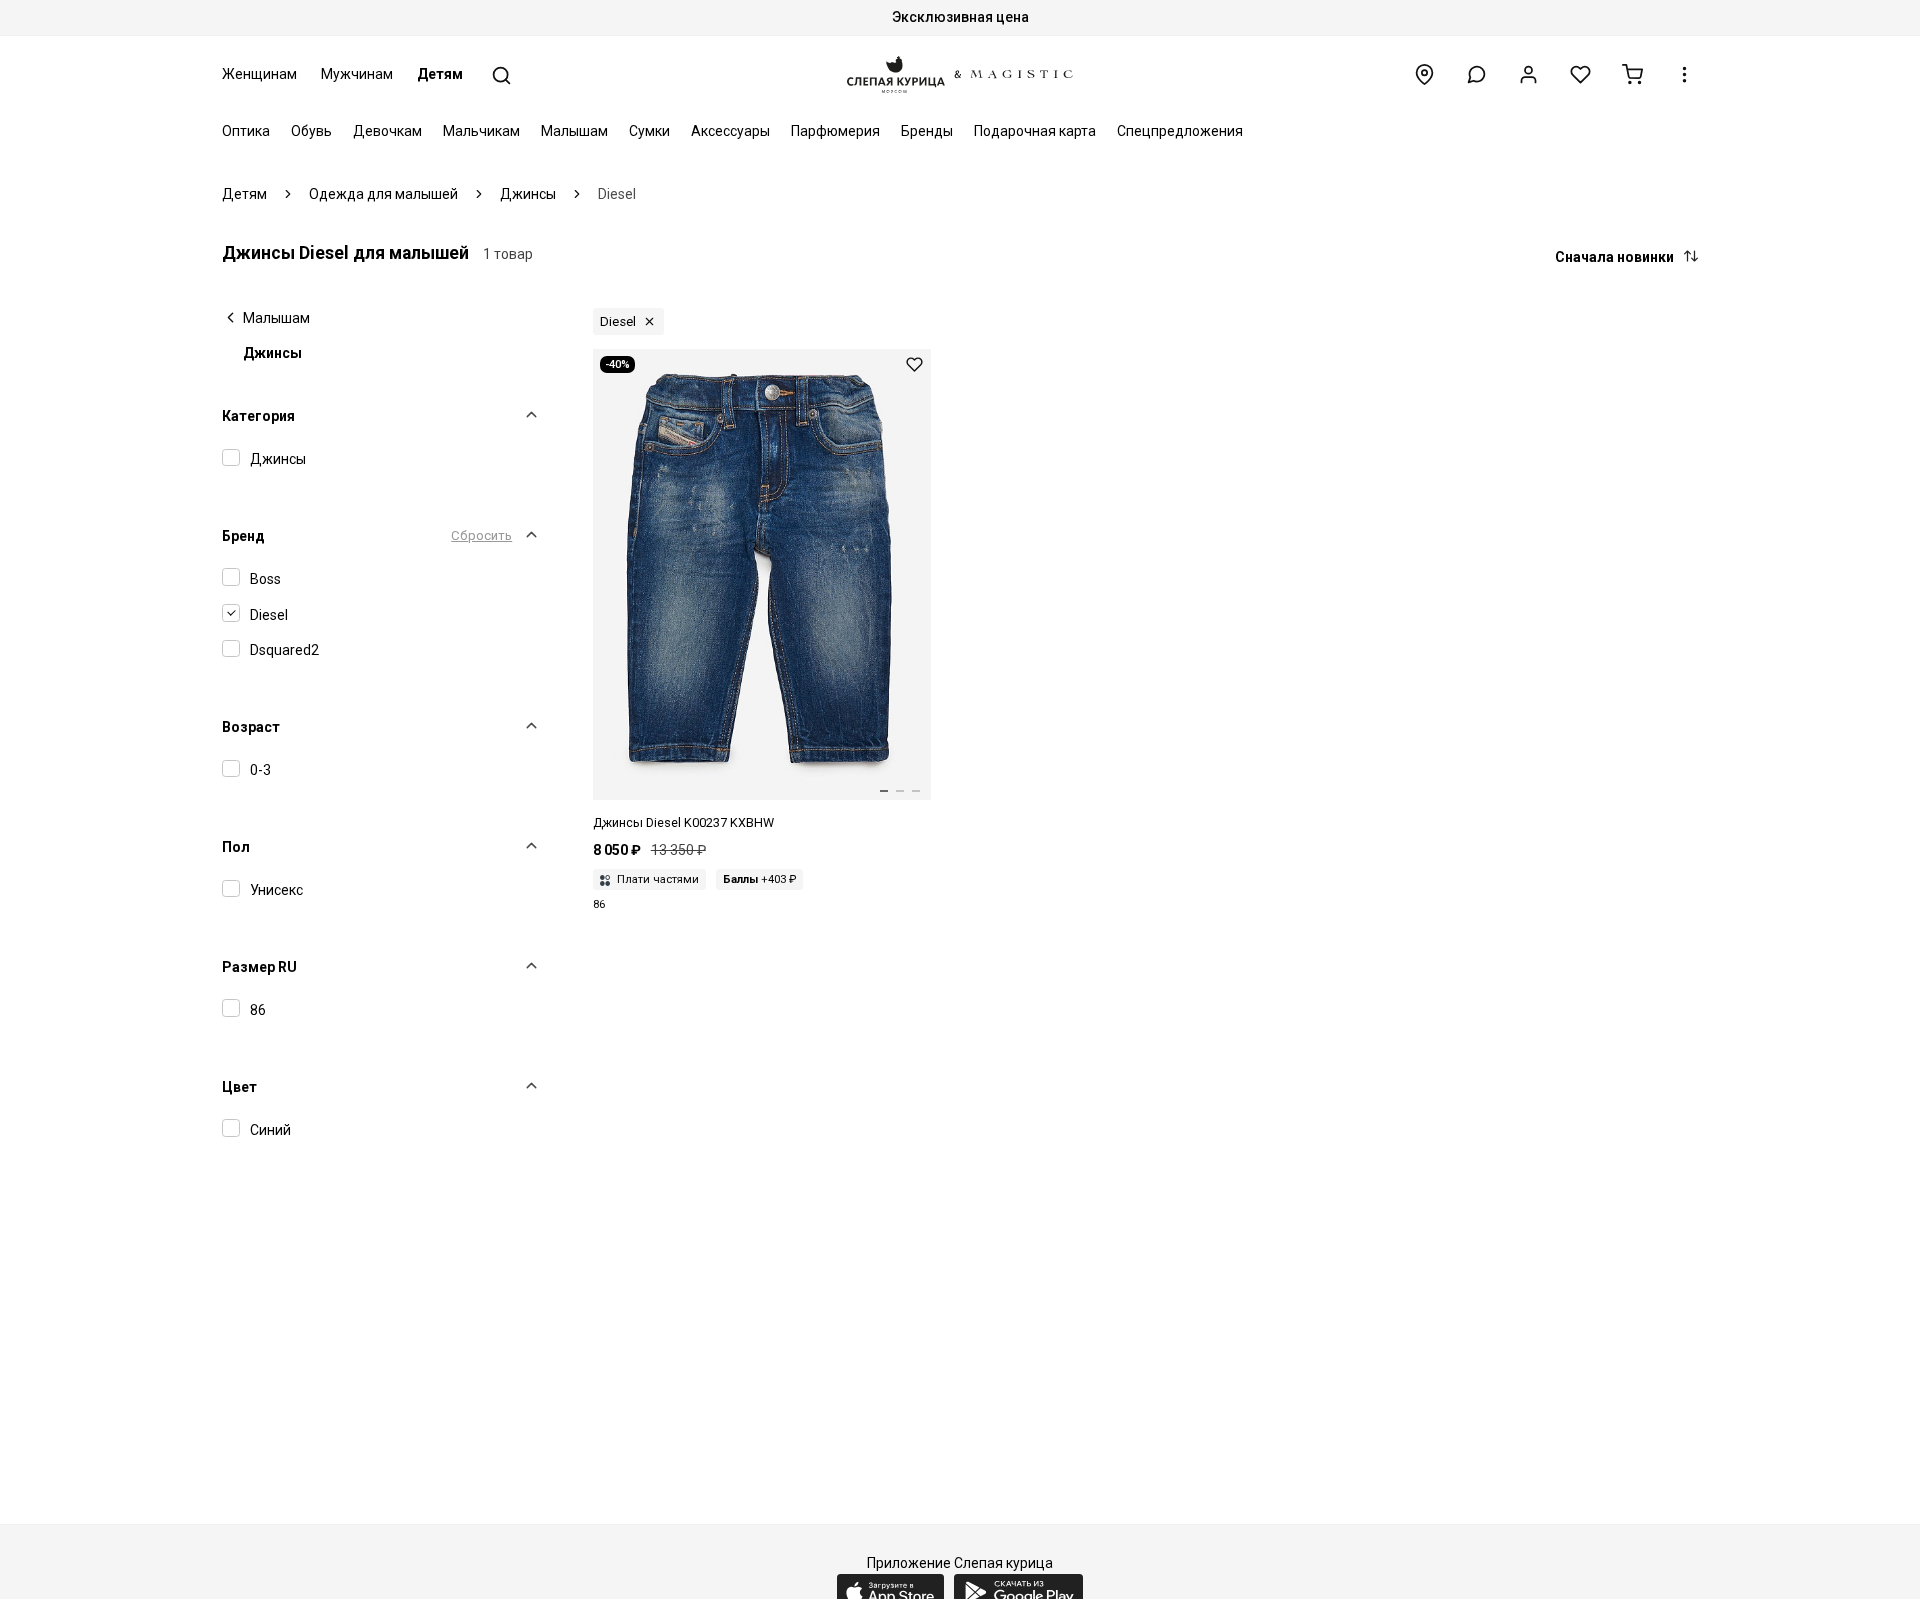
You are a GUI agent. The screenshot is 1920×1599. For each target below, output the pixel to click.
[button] (1476, 74)
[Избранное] (1580, 74)
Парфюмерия (835, 131)
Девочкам (387, 131)
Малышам (574, 131)
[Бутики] (1424, 74)
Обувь (311, 131)
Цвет (239, 1087)
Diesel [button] (618, 321)
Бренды (927, 131)
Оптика (246, 131)
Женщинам (259, 74)
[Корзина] (1632, 74)
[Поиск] (501, 75)
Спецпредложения (1180, 131)
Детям (440, 74)
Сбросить (481, 535)
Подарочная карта (1035, 131)
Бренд (243, 536)
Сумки (649, 131)
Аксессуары (730, 131)
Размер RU (259, 967)
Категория (258, 416)
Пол (236, 847)
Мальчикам (481, 131)
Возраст (251, 727)
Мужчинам (357, 74)
